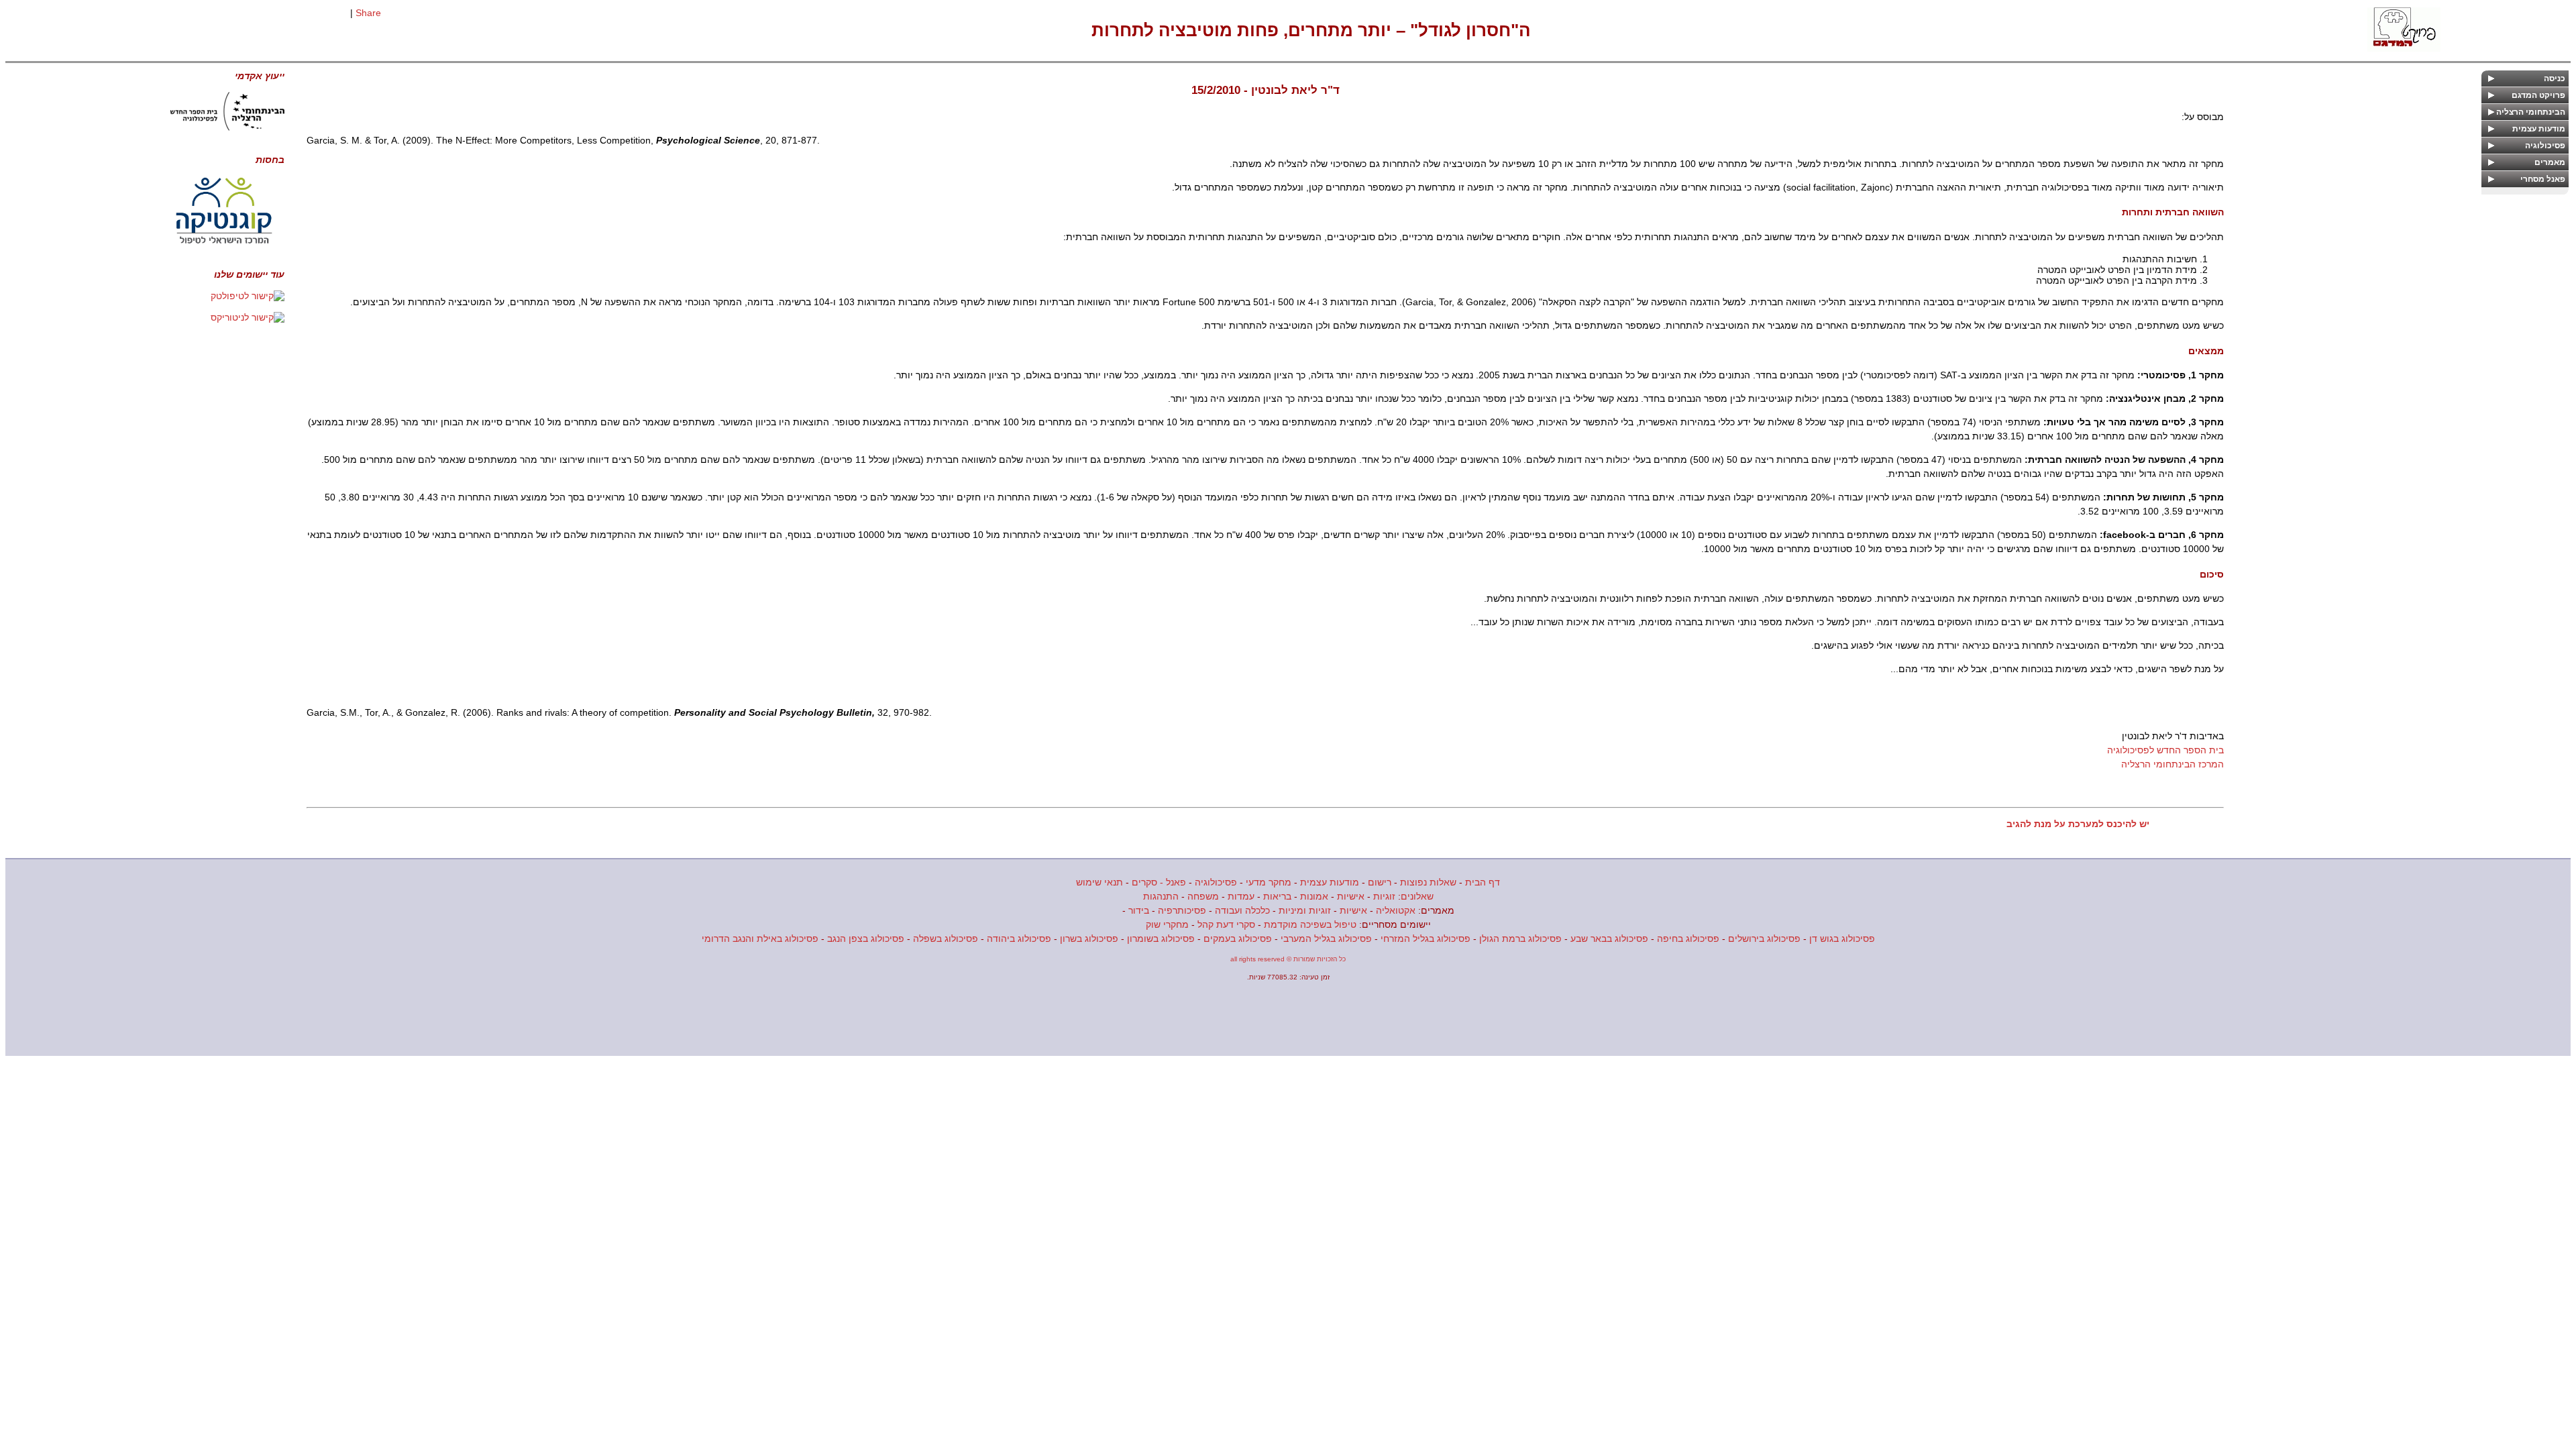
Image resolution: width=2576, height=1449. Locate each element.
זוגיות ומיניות (1305, 910)
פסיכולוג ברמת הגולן (1520, 938)
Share (368, 13)
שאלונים (1417, 896)
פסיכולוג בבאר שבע (1609, 938)
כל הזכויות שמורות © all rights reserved (1288, 959)
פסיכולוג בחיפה (1688, 938)
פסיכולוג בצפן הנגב (866, 938)
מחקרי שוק (1167, 924)
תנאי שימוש (1099, 882)
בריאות (1277, 896)
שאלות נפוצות (1428, 882)
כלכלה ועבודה (1242, 910)
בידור (1139, 910)
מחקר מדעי (1269, 882)
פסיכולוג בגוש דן (1842, 938)
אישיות (1351, 896)
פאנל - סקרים (1159, 882)
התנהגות (1161, 896)
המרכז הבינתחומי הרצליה (2172, 764)
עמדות (1241, 896)
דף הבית (1483, 882)
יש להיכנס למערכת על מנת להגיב (2078, 824)
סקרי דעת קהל (1226, 924)
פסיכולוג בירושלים (1764, 938)
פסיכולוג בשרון (1089, 938)
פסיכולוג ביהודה (1019, 938)
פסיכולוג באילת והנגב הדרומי (760, 938)
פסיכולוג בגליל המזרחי (1426, 938)
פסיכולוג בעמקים (1238, 938)
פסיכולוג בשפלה (946, 938)
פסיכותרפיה (1182, 910)
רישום (1380, 882)
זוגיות (1384, 896)
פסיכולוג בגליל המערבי (1326, 938)
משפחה (1203, 896)
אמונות (1314, 896)
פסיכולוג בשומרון (1161, 938)
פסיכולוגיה (1216, 882)
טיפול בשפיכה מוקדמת (1310, 924)
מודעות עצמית (1330, 882)
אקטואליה (1396, 910)
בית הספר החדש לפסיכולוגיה (2165, 750)
